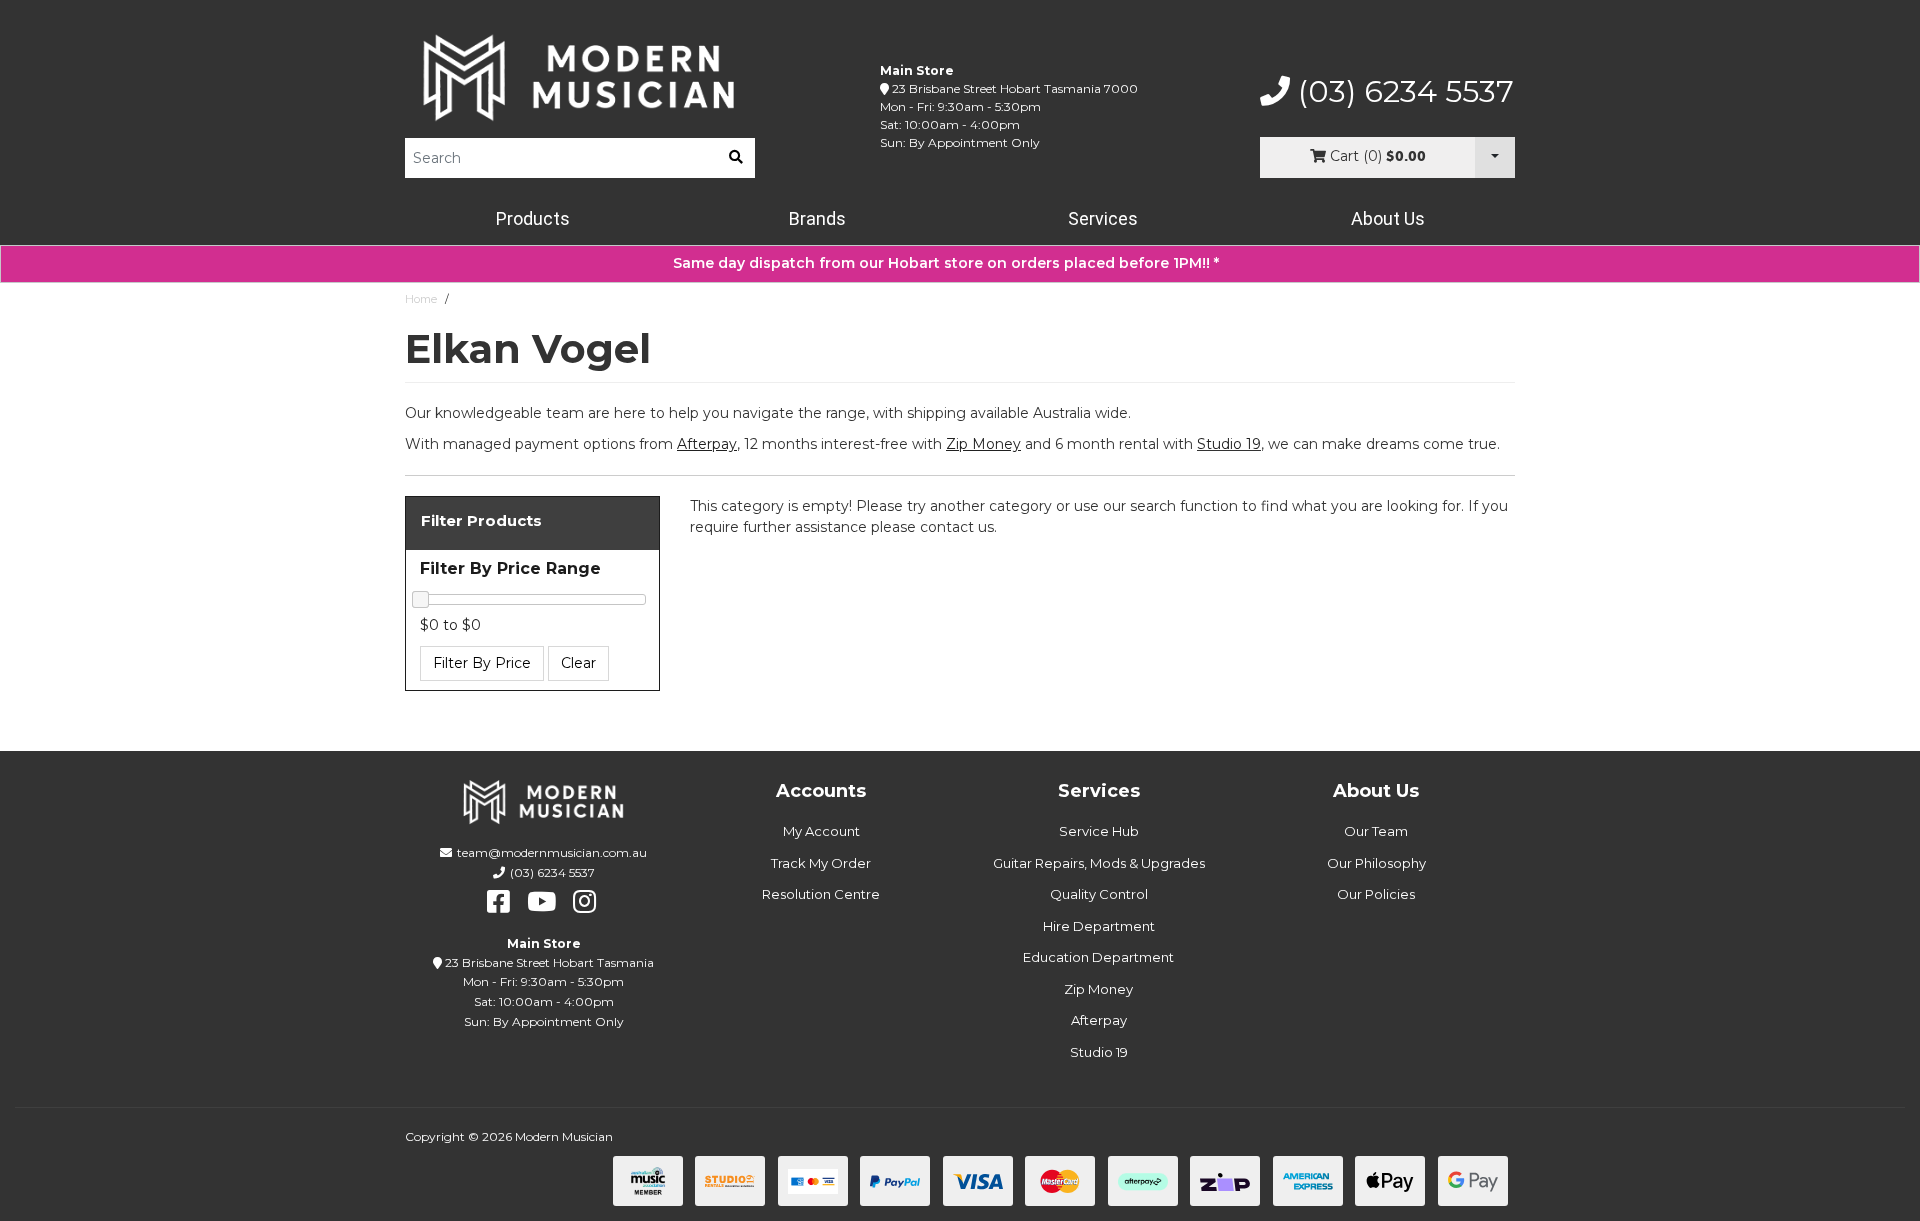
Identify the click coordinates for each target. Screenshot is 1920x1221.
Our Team (1376, 831)
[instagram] (584, 902)
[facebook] (498, 902)
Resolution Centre (821, 894)
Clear (578, 663)
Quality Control (1099, 894)
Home (421, 299)
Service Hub (1099, 831)
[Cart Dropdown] (1495, 157)
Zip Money (1098, 989)
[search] (736, 158)
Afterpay (1099, 1020)
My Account (821, 831)
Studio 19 (1229, 444)
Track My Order (821, 863)
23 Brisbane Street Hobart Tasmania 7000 (1015, 88)
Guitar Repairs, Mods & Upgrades (1099, 863)
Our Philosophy (1376, 863)
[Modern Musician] (580, 77)
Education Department (1098, 957)
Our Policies (1376, 894)
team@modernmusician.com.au (552, 852)
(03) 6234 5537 (1402, 92)
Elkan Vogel (488, 299)
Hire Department (1099, 926)
